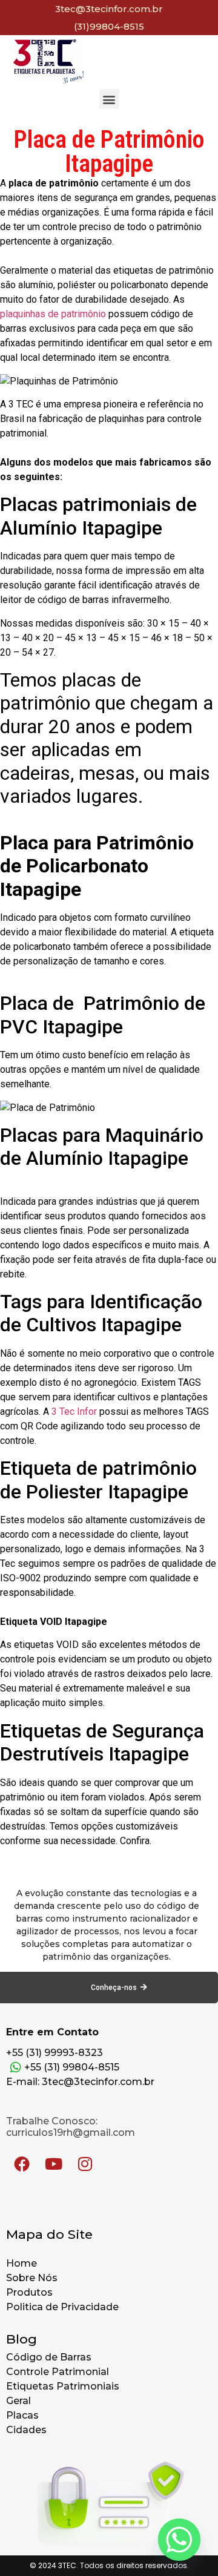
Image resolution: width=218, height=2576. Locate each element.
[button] (109, 99)
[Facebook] (22, 2164)
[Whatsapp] (179, 2540)
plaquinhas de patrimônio (53, 314)
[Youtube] (53, 2164)
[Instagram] (85, 2164)
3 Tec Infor (74, 1412)
